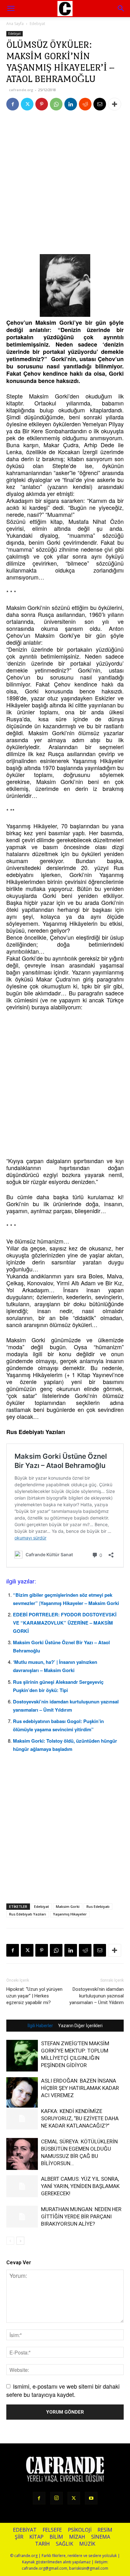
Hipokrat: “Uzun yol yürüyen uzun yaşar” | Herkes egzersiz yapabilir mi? (34, 1996)
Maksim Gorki (68, 1906)
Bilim (56, 2537)
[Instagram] (56, 2498)
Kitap (36, 2537)
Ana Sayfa (15, 24)
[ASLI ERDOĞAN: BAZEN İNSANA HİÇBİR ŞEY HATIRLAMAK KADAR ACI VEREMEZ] (22, 2093)
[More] (115, 104)
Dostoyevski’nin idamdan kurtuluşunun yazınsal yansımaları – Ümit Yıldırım (97, 1996)
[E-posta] (100, 104)
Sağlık (65, 2544)
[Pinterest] (42, 104)
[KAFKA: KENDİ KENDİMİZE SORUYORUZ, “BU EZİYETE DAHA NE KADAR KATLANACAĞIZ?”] (22, 2118)
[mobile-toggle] (11, 9)
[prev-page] (10, 2241)
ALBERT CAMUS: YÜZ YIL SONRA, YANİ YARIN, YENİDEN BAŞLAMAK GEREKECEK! (80, 2186)
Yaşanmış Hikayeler (70, 1914)
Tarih (42, 2544)
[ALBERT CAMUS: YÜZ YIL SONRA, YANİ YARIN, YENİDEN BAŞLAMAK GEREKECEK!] (22, 2186)
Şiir (19, 2537)
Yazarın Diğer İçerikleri (80, 2026)
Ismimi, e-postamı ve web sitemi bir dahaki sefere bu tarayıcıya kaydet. (63, 2390)
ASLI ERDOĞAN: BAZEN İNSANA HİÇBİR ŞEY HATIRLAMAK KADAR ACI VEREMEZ (80, 2088)
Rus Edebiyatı (98, 1906)
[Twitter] (27, 104)
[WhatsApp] (56, 104)
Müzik (87, 2544)
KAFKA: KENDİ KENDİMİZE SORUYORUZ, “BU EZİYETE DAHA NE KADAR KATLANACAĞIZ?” (80, 2118)
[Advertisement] (65, 184)
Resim (105, 2530)
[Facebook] (13, 104)
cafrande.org (21, 90)
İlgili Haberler (40, 2026)
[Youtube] (91, 2498)
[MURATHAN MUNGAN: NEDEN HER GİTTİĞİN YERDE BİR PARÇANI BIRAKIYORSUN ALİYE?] (22, 2217)
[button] (121, 9)
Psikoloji (80, 2530)
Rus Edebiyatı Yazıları (28, 1914)
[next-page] (20, 2241)
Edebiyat (37, 24)
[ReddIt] (85, 104)
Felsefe (52, 2530)
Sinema (101, 2537)
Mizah (77, 2537)
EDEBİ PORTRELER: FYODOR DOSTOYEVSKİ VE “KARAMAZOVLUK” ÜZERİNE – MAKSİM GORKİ (65, 1623)
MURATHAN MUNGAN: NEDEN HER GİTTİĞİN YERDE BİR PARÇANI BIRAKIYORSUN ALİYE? (81, 2216)
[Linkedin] (71, 104)
